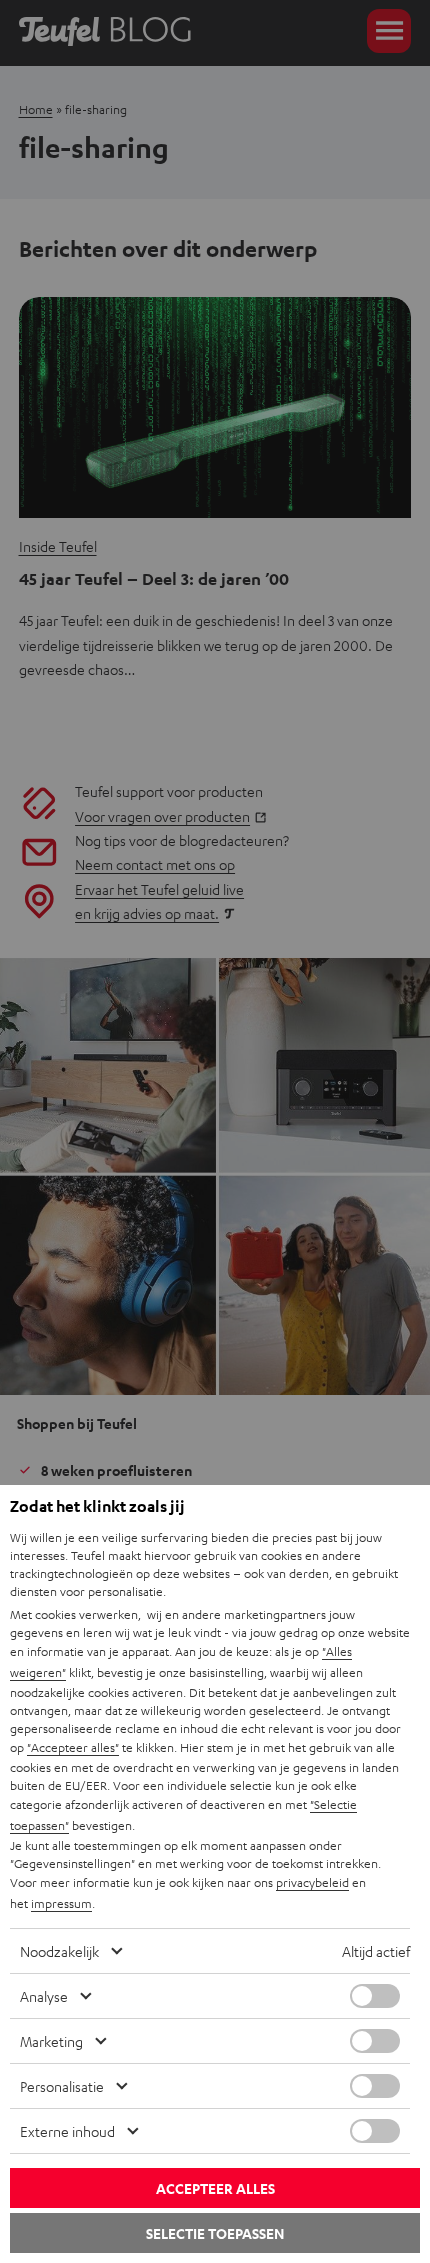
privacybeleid (312, 1882)
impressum (61, 1903)
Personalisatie (62, 2086)
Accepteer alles (215, 2188)
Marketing (51, 2041)
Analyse (44, 1996)
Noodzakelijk (59, 1951)
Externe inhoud (67, 2131)
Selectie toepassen (215, 2233)
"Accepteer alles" (73, 1747)
